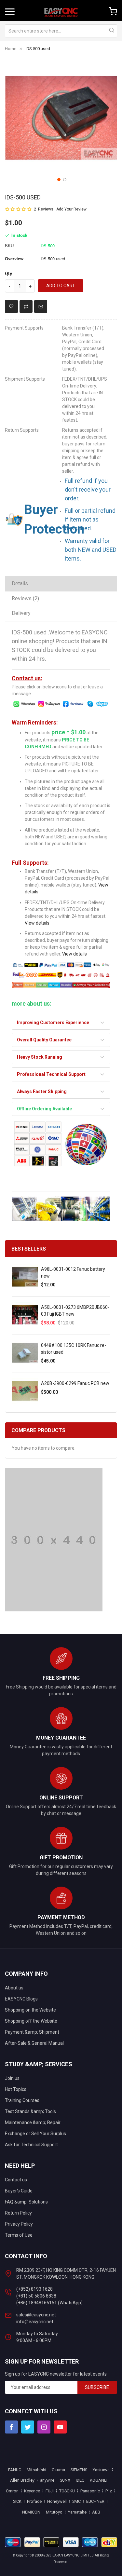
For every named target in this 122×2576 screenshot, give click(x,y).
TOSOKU (67, 2491)
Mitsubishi (36, 2470)
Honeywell (57, 2501)
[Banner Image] (54, 1539)
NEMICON (31, 2512)
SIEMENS (79, 2470)
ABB (96, 2512)
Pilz (109, 2491)
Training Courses (22, 2100)
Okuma (58, 2470)
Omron (12, 2491)
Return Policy (18, 2213)
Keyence (32, 2491)
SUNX (65, 2480)
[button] (58, 179)
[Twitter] (28, 2427)
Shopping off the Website (31, 2021)
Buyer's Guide (19, 2191)
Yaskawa (101, 2470)
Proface (34, 2501)
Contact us (16, 2180)
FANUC (15, 2470)
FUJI (50, 2491)
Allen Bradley (22, 2480)
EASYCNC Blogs (21, 1999)
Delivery (21, 613)
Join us (12, 2078)
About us (14, 1988)
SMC (76, 2501)
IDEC (80, 2480)
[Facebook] (11, 2427)
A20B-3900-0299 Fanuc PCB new (75, 1383)
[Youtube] (60, 2427)
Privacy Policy (19, 2224)
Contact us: (27, 678)
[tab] (61, 583)
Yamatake (77, 2512)
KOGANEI (99, 2480)
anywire (47, 2480)
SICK (17, 2501)
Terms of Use (19, 2235)
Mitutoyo (54, 2512)
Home (11, 49)
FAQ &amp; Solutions (26, 2202)
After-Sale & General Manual (34, 2043)
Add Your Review (71, 209)
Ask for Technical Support (31, 2145)
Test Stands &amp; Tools (30, 2111)
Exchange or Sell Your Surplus (35, 2134)
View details (37, 923)
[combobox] (61, 31)
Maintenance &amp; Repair (33, 2122)
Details (20, 583)
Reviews (25, 598)
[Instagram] (44, 2427)
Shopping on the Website (30, 2010)
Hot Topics (16, 2089)
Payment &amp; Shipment (32, 2032)
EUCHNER (95, 2501)
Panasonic (90, 2491)
